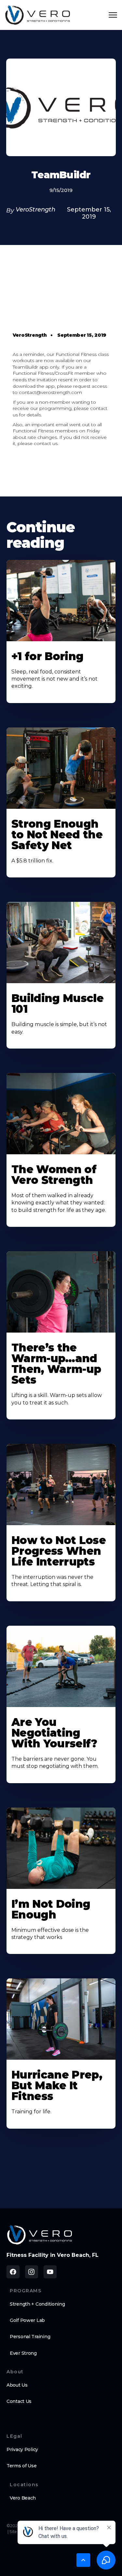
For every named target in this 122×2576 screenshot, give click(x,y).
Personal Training (30, 2337)
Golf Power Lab (27, 2320)
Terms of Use (22, 2466)
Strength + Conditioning (37, 2304)
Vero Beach (23, 2498)
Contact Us (19, 2401)
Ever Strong (23, 2353)
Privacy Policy (22, 2449)
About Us (17, 2385)
